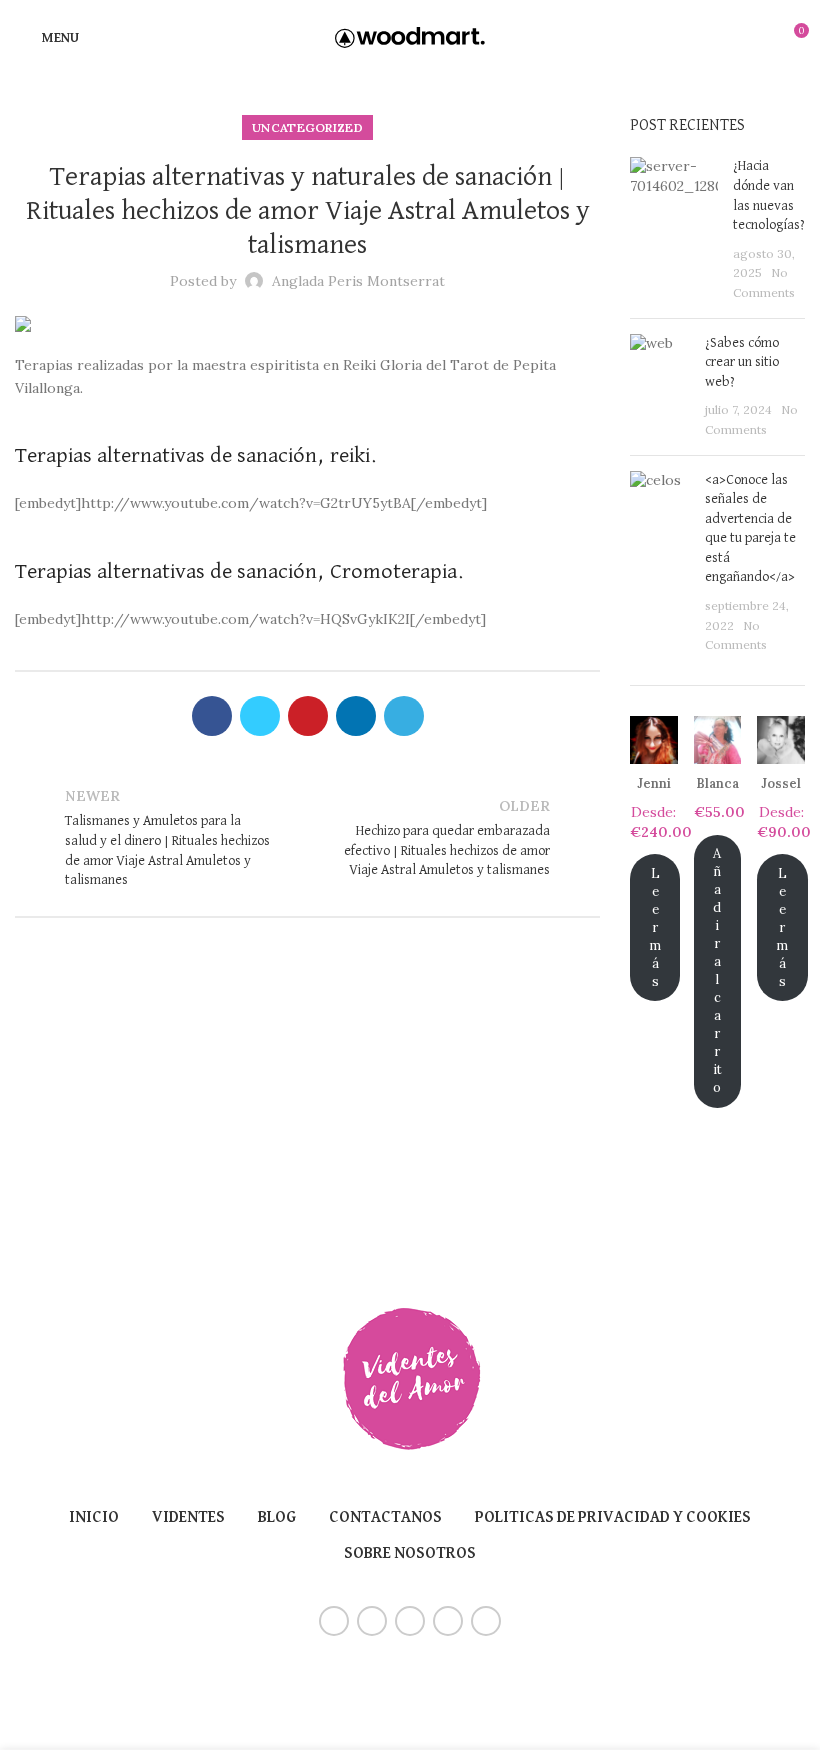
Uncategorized (307, 127)
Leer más (655, 927)
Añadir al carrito (717, 970)
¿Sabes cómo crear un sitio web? (742, 362)
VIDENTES (188, 1518)
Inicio (94, 1518)
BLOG (277, 1518)
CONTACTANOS (385, 1518)
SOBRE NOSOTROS (410, 1554)
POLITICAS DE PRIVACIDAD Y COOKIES (613, 1518)
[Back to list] (308, 838)
